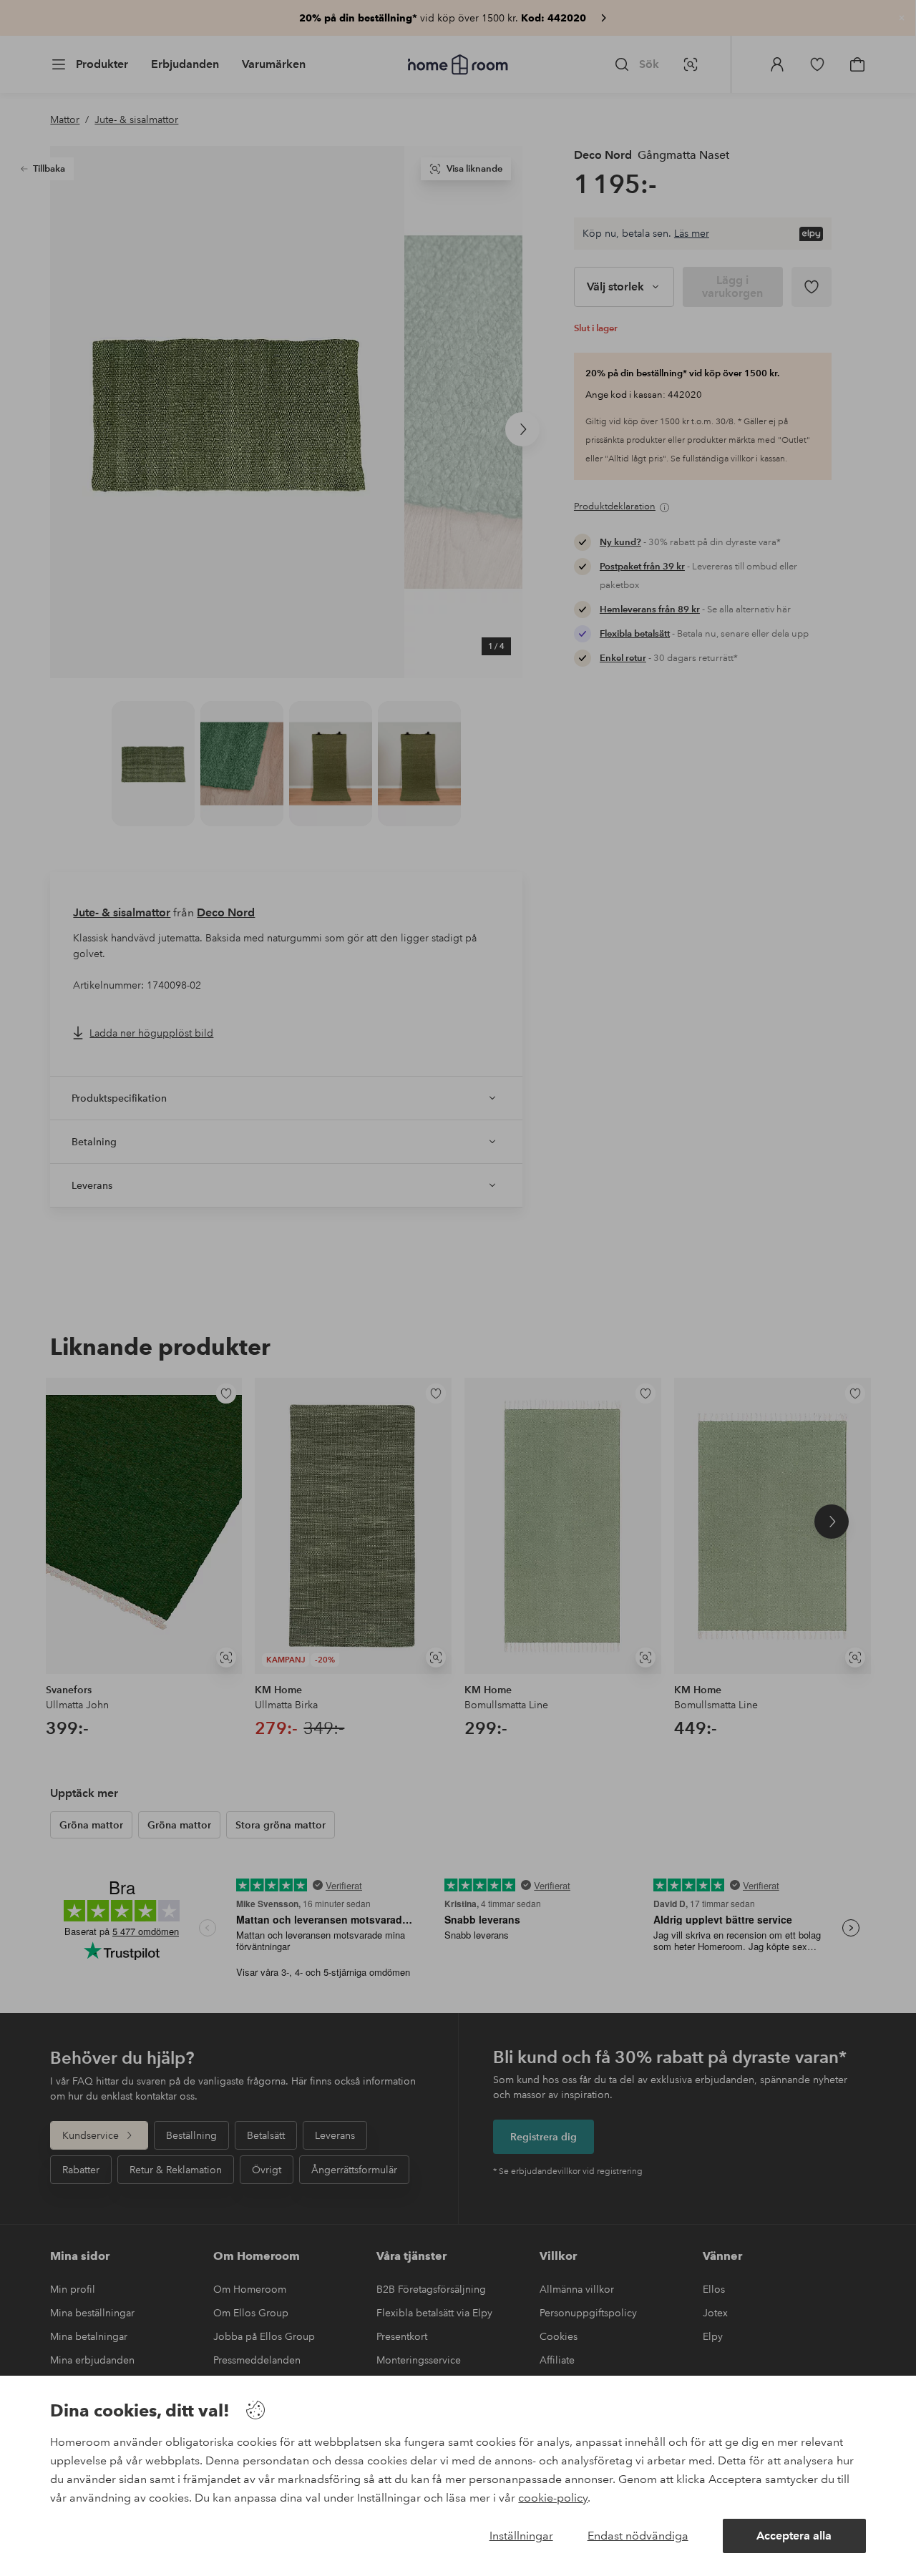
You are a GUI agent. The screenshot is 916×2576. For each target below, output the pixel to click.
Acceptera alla (794, 2536)
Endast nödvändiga (638, 2536)
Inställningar (521, 2536)
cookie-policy (553, 2498)
